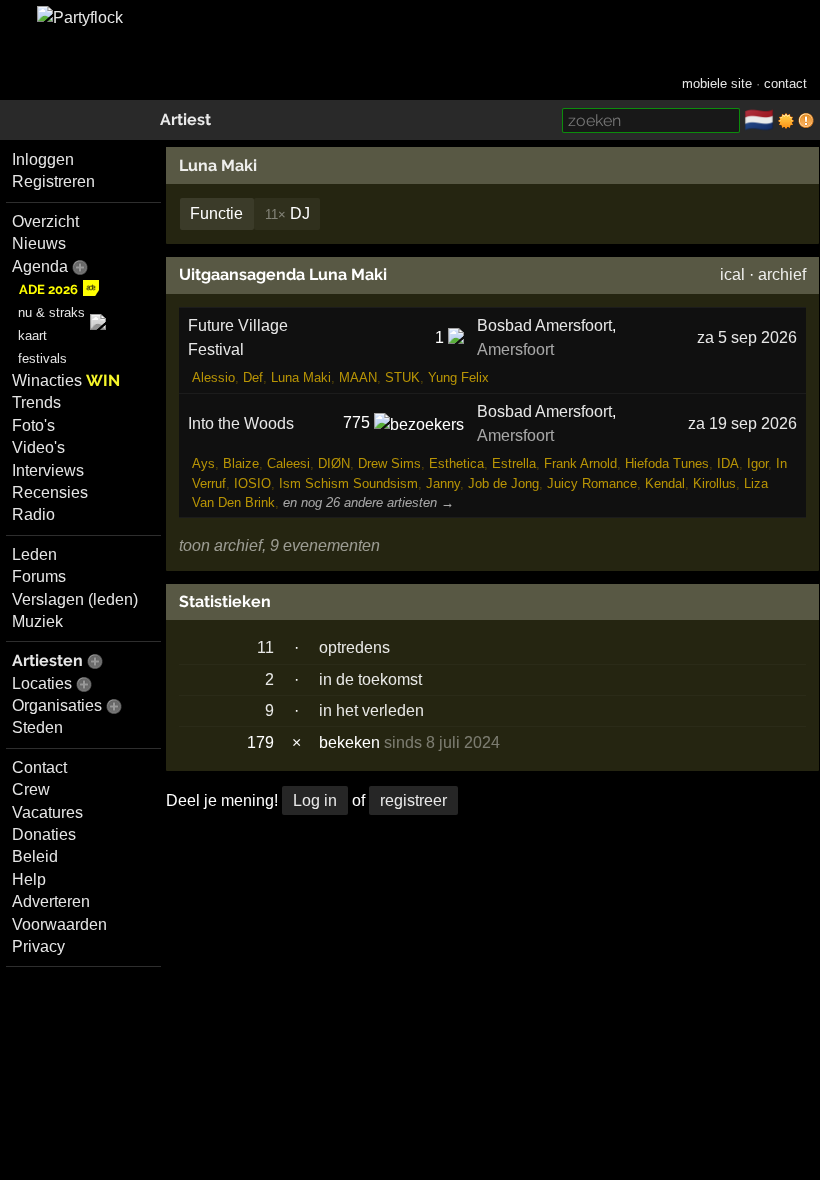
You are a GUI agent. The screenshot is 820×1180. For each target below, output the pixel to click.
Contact (39, 767)
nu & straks (51, 312)
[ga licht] (786, 121)
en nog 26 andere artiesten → (368, 502)
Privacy (38, 946)
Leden (34, 554)
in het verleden (371, 710)
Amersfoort (515, 349)
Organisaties (57, 705)
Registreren (53, 181)
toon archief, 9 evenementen (279, 545)
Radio (33, 514)
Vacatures (47, 812)
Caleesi (288, 463)
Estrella (514, 463)
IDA (728, 463)
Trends (36, 402)
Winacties (66, 380)
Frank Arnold (580, 463)
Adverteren (51, 901)
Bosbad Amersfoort (544, 325)
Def (253, 377)
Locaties (42, 683)
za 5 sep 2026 (747, 337)
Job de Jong (503, 483)
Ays (203, 463)
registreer (413, 800)
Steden (37, 727)
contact (785, 83)
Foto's (33, 425)
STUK (402, 377)
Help (29, 879)
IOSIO (252, 483)
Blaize (241, 463)
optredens (354, 647)
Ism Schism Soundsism (348, 483)
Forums (39, 576)
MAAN (358, 377)
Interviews (48, 470)
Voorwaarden (59, 924)
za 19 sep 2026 (742, 423)
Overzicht (45, 221)
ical (732, 274)
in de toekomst (370, 679)
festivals (42, 358)
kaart (32, 335)
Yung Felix (458, 377)
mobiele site (717, 83)
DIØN (334, 463)
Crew (31, 789)
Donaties (44, 834)
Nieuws (39, 243)
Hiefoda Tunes (667, 463)
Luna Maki (218, 165)
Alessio (213, 377)
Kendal (665, 483)
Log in (315, 800)
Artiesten (47, 660)
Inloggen (43, 159)
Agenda (40, 266)
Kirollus (714, 483)
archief (782, 274)
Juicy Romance (592, 483)
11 (265, 647)
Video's (38, 447)
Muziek (37, 621)
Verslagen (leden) (75, 599)
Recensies (50, 492)
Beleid (35, 856)
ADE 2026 (48, 289)
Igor (757, 463)
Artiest (185, 119)
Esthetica (456, 463)
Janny (443, 483)
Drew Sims (389, 463)
